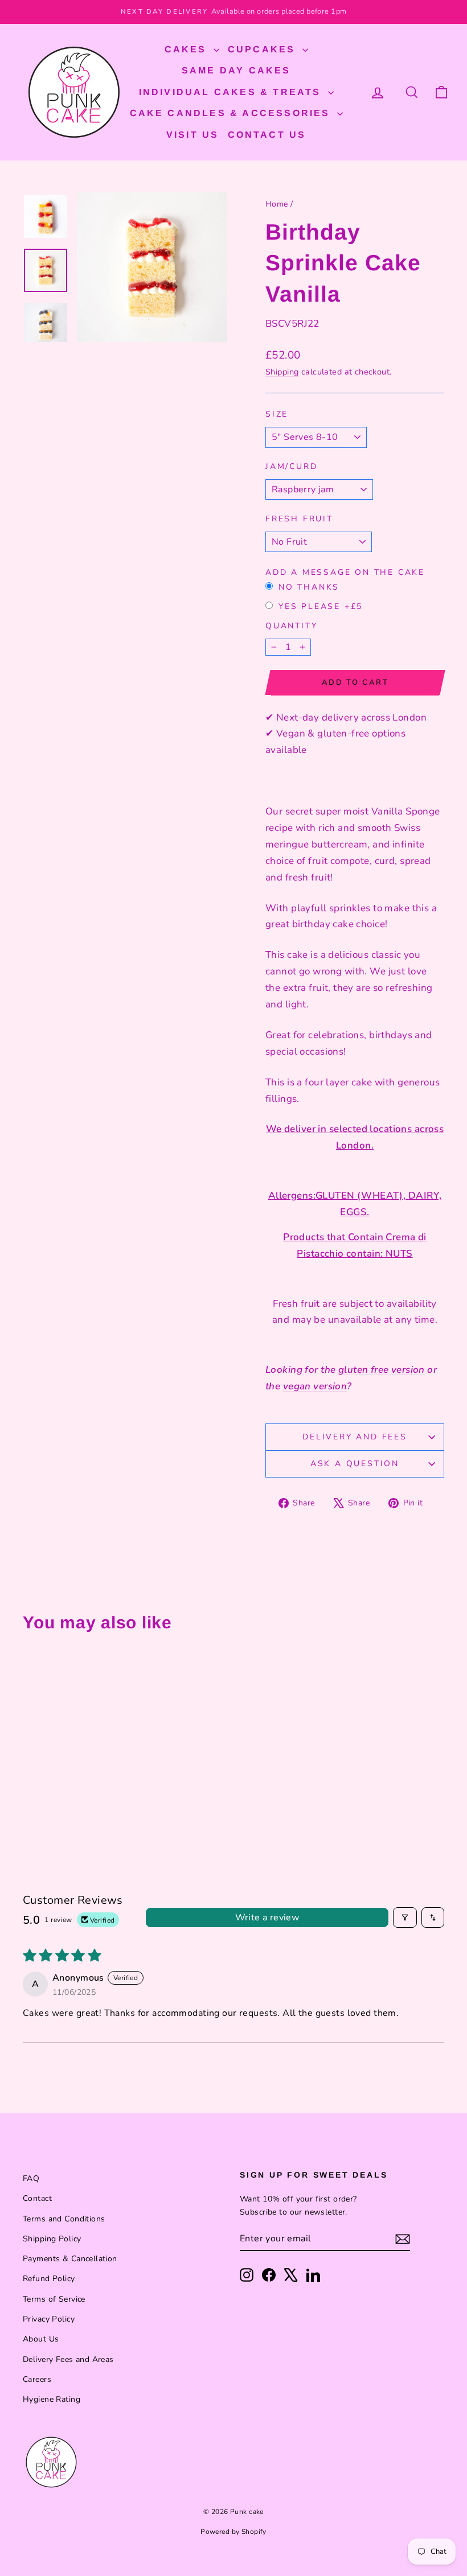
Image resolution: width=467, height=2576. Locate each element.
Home (277, 204)
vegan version (315, 1386)
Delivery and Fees (355, 1437)
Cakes (188, 49)
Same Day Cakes (236, 70)
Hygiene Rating (52, 2399)
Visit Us (193, 135)
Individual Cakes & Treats (232, 92)
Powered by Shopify (233, 2532)
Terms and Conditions (64, 2219)
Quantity (291, 626)
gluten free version (382, 1370)
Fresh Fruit (299, 519)
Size (277, 414)
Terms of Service (54, 2299)
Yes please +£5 (321, 606)
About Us (41, 2339)
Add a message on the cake (345, 572)
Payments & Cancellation (70, 2259)
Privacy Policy (49, 2319)
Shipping (282, 372)
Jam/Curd (291, 466)
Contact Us (267, 135)
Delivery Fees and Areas (68, 2359)
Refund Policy (49, 2279)
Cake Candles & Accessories (232, 113)
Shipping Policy (52, 2239)
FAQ (31, 2178)
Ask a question (355, 1464)
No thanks (309, 587)
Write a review (267, 1917)
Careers (37, 2379)
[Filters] (405, 1917)
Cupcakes (264, 49)
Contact (37, 2198)
